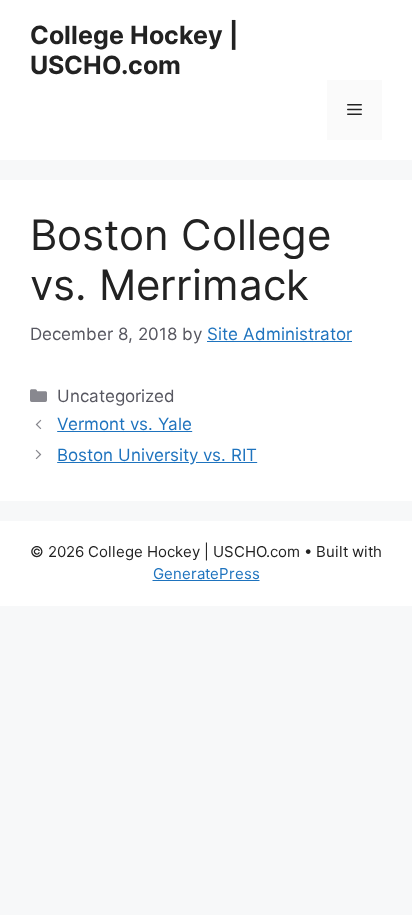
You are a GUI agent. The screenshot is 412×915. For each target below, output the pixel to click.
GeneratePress (206, 573)
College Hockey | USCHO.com (134, 50)
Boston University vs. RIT (157, 455)
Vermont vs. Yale (124, 424)
